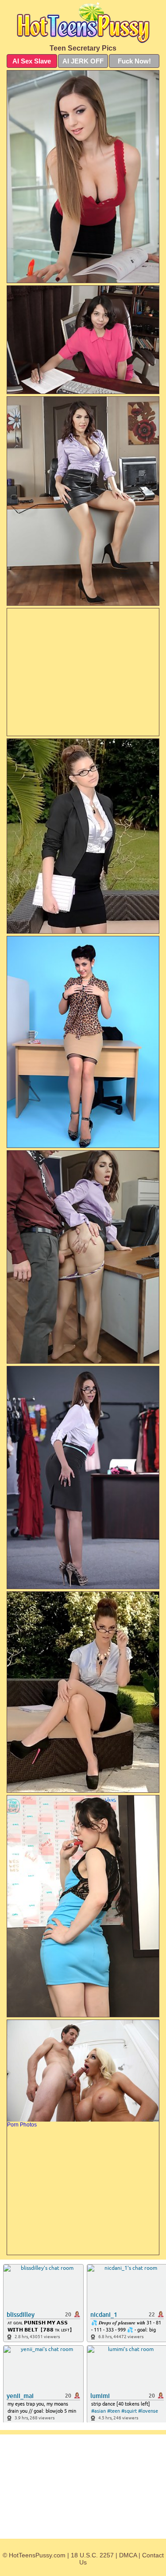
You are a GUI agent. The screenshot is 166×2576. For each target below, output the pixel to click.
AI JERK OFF (83, 61)
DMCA (128, 2555)
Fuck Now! (134, 61)
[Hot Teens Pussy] (83, 22)
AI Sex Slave (32, 61)
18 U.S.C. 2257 (92, 2555)
